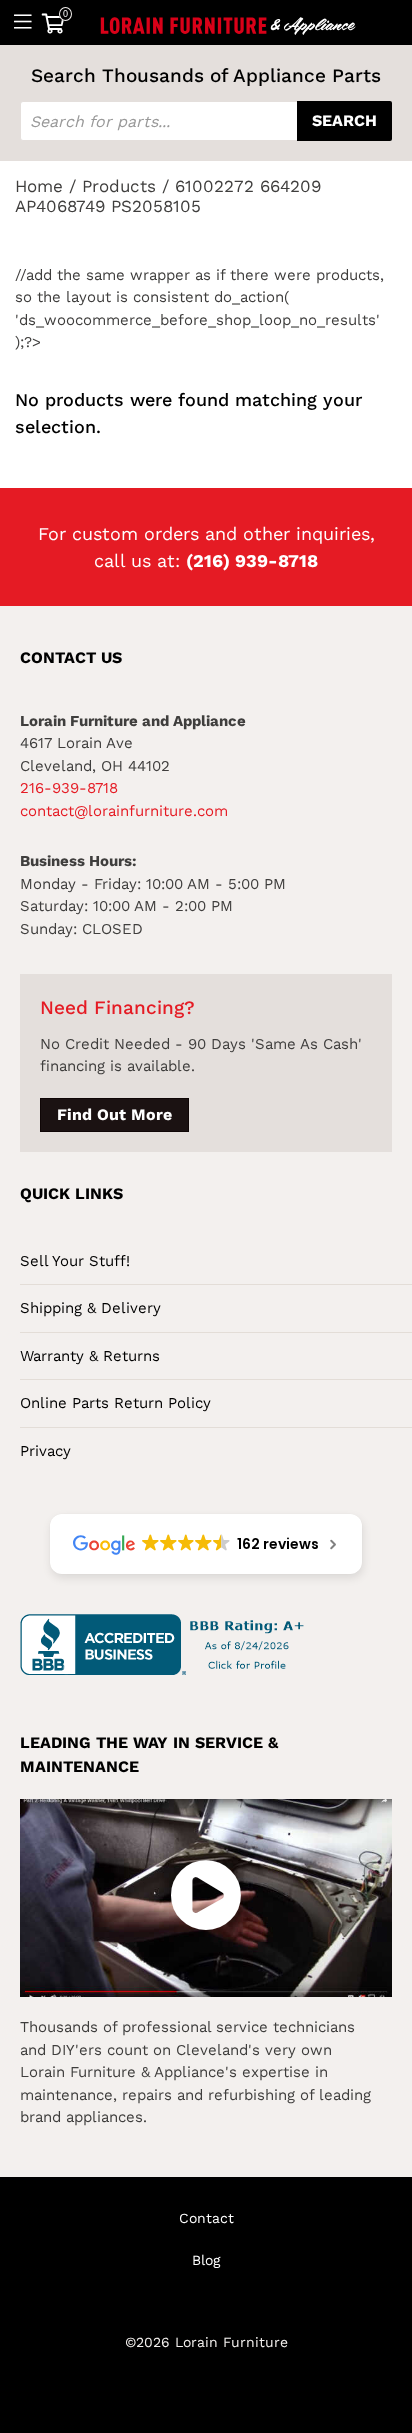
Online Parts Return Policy (115, 1403)
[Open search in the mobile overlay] (206, 121)
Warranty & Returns (90, 1356)
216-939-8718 (69, 788)
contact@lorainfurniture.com (124, 811)
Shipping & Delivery (90, 1308)
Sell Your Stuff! (75, 1261)
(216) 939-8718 (252, 560)
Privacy (45, 1451)
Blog (206, 2260)
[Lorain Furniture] (228, 22)
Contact (206, 2218)
